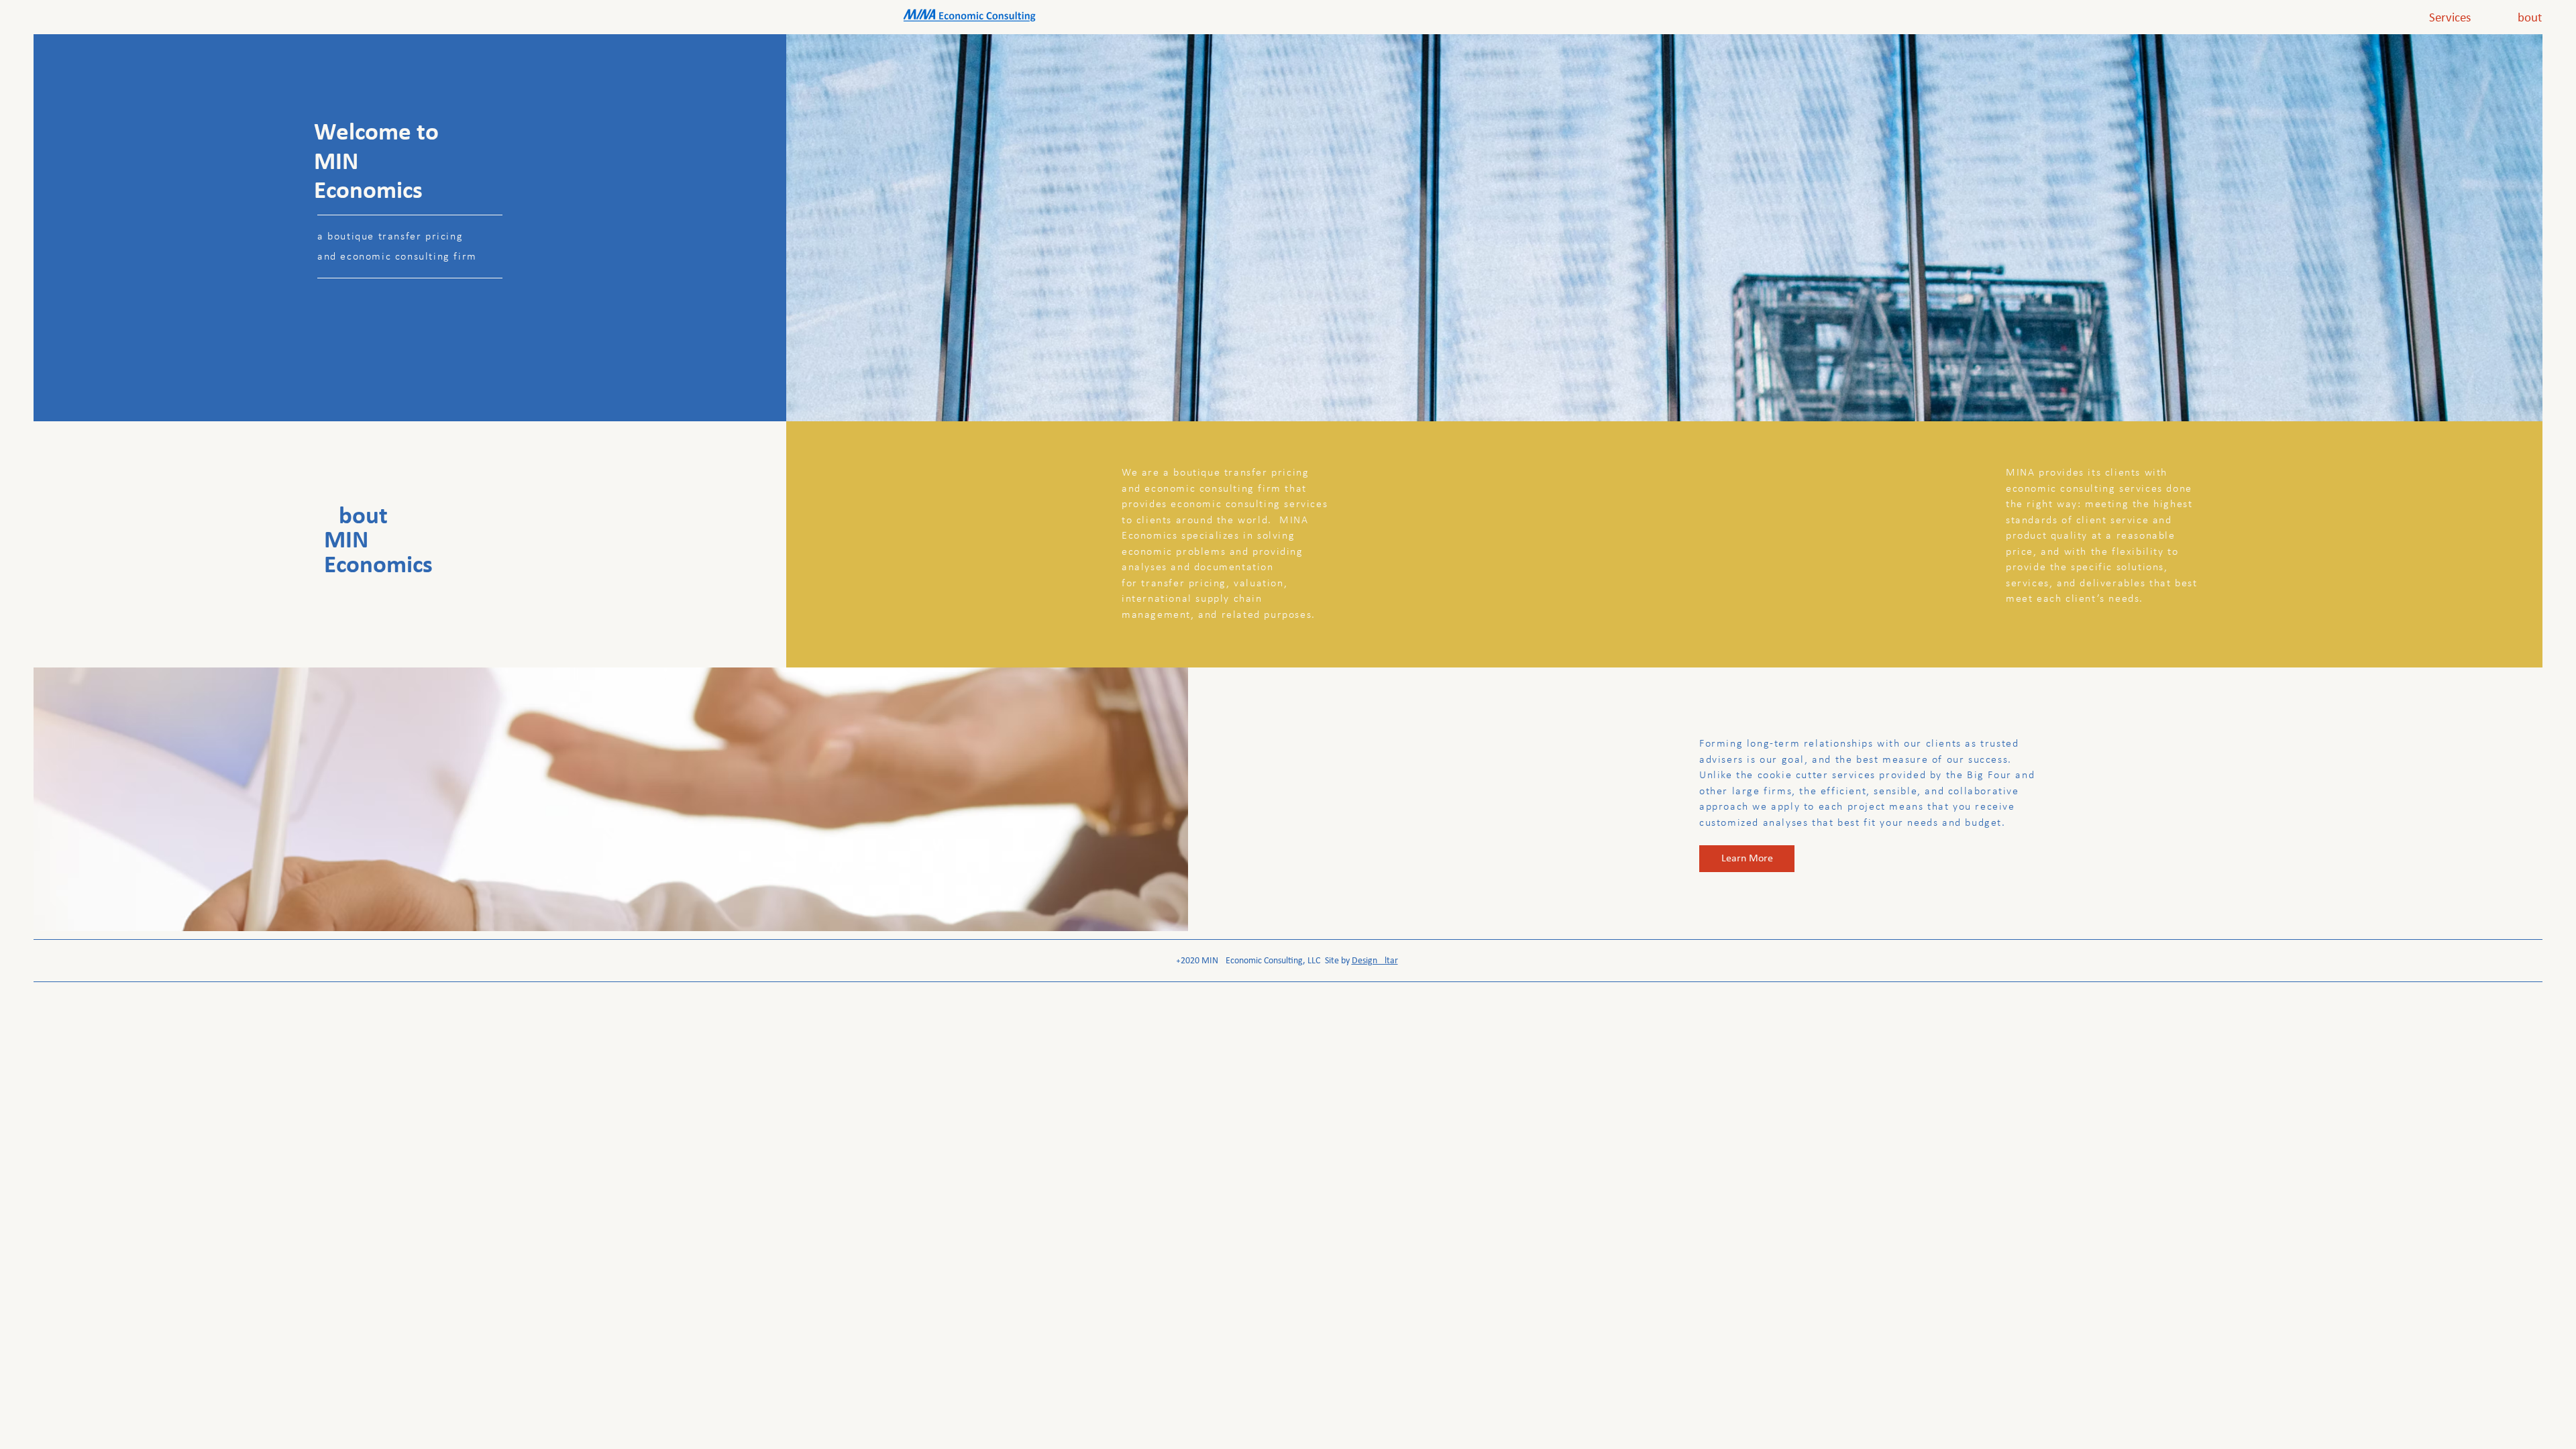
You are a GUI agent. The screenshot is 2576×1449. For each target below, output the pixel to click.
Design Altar (1375, 961)
